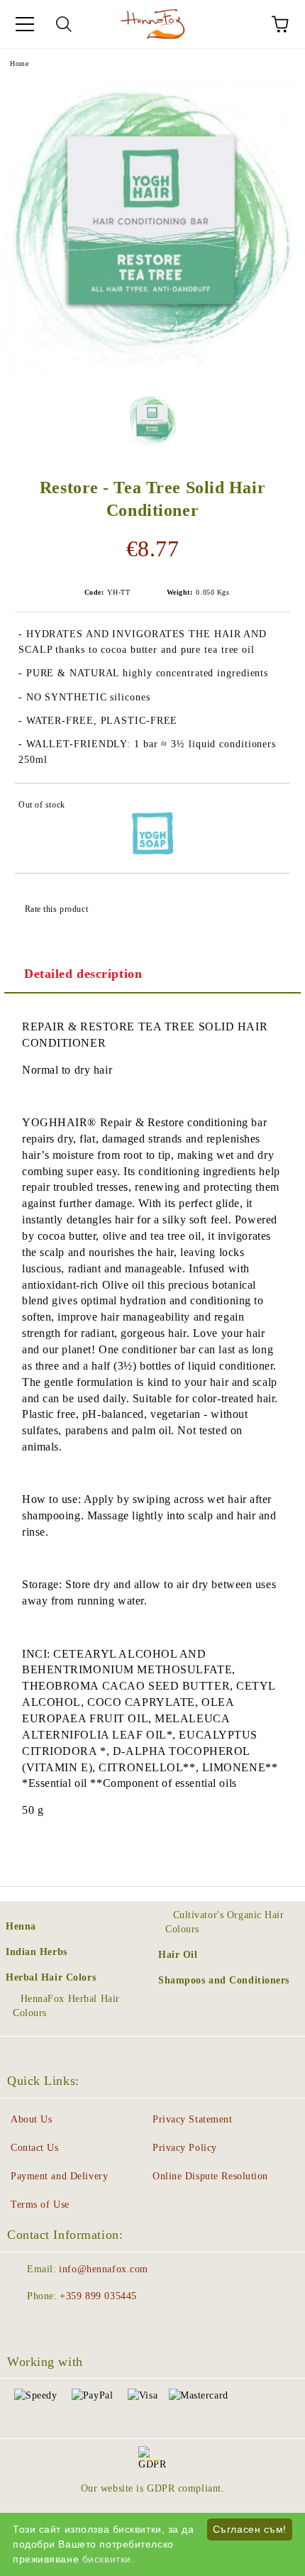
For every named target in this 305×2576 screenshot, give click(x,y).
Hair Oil (178, 1955)
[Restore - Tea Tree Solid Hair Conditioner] (152, 372)
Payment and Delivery (59, 2176)
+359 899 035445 (98, 2296)
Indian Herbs (37, 1952)
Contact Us (35, 2148)
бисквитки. (109, 2559)
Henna (21, 1926)
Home (19, 64)
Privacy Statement (193, 2119)
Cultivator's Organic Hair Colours (225, 1922)
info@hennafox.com (104, 2269)
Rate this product (56, 909)
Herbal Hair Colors (51, 1977)
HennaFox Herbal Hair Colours (66, 2006)
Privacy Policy (185, 2148)
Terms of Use (40, 2205)
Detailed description (83, 974)
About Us (31, 2119)
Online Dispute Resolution (210, 2176)
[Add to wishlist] (270, 807)
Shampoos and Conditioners (224, 1980)
